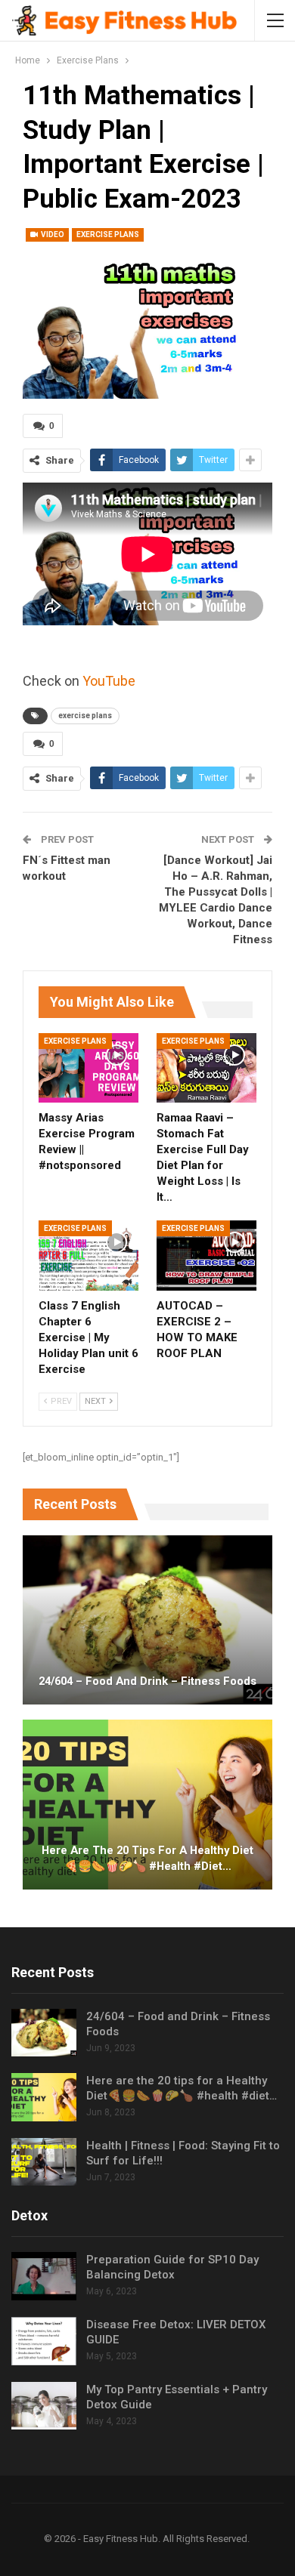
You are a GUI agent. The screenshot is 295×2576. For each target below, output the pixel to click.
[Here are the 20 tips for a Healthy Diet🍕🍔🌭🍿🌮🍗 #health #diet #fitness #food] (147, 1804)
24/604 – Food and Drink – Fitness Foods (147, 1681)
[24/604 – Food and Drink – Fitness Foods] (147, 1620)
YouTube (109, 681)
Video (52, 234)
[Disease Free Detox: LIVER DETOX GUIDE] (44, 2341)
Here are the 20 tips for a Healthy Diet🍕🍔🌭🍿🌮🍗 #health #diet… (147, 1858)
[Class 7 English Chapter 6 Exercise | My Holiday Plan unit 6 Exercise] (88, 1255)
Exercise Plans (108, 234)
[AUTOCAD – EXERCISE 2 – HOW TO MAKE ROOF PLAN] (206, 1255)
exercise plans (85, 716)
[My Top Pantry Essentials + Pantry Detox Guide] (44, 2406)
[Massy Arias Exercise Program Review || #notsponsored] (88, 1068)
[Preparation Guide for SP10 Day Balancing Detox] (44, 2276)
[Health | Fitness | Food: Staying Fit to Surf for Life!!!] (44, 2162)
